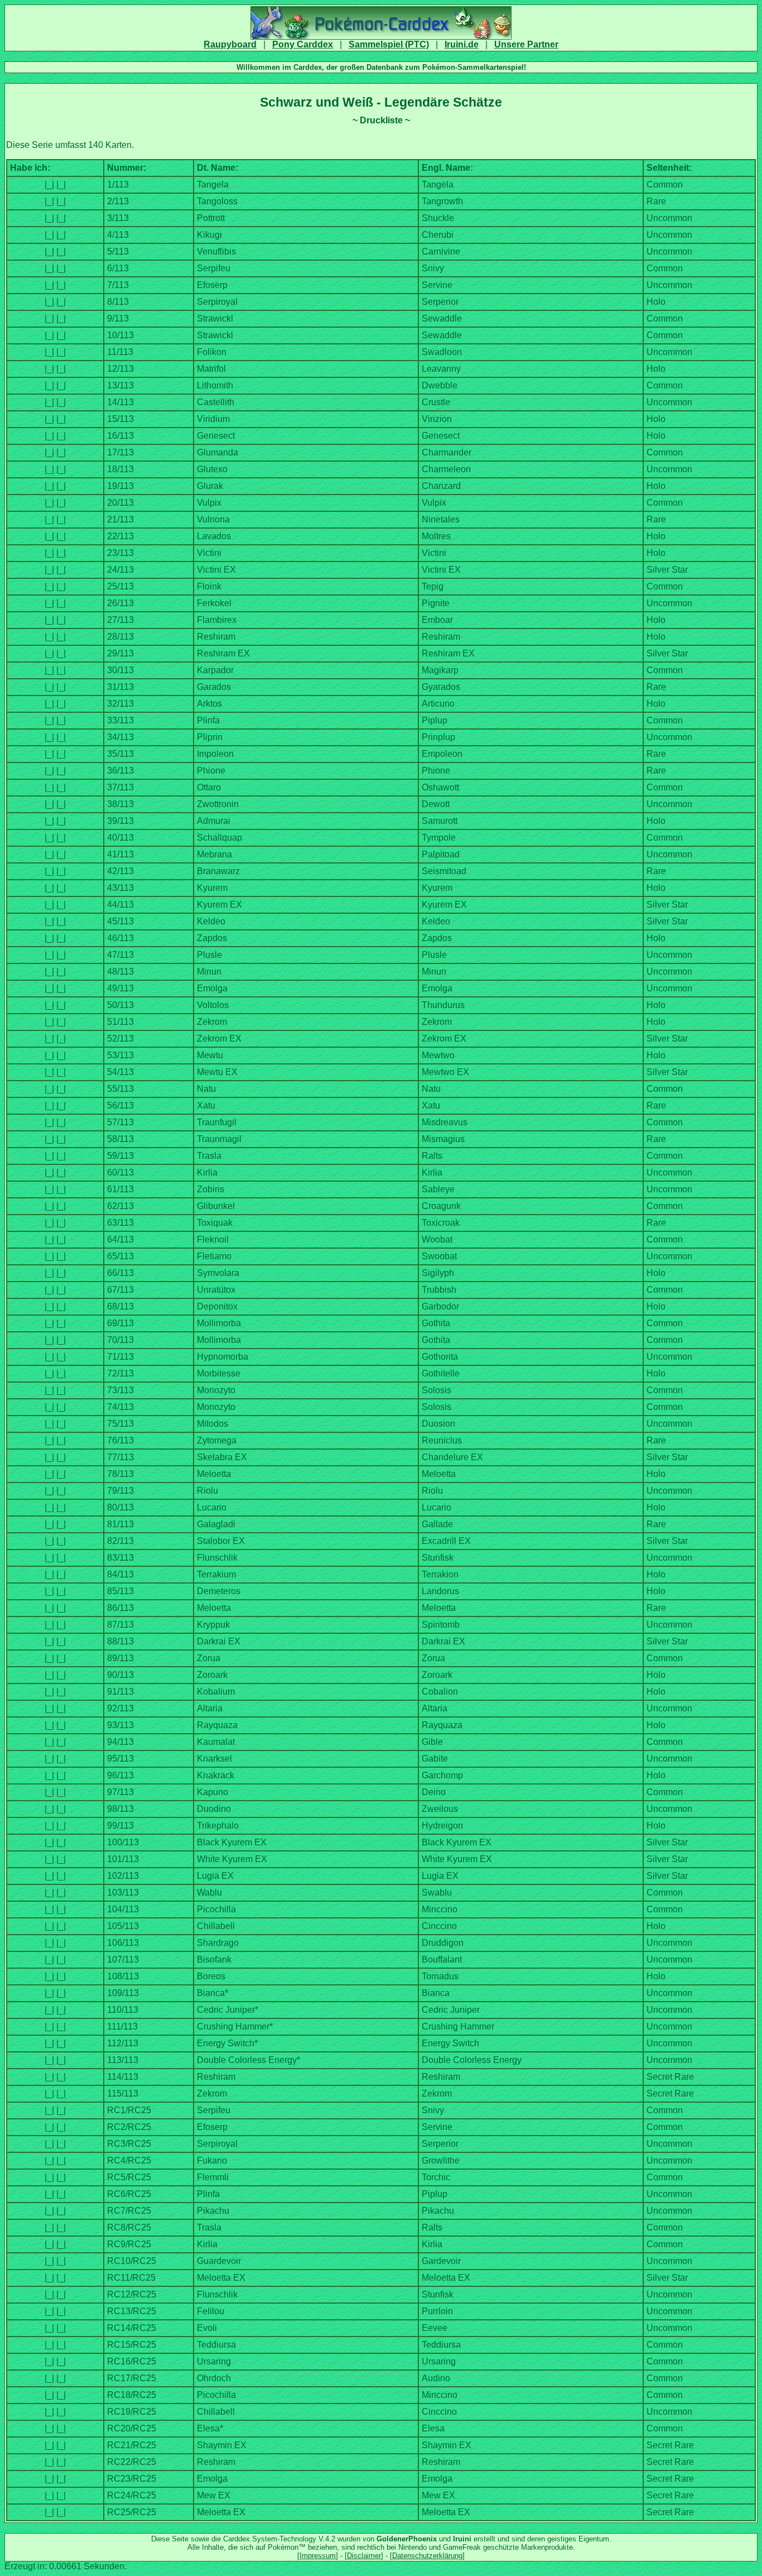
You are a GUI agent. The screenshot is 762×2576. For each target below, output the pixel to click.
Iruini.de (462, 44)
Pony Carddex (303, 44)
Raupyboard (230, 44)
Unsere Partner (526, 44)
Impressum (318, 2556)
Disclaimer (364, 2556)
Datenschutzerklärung (427, 2556)
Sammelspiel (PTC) (389, 44)
